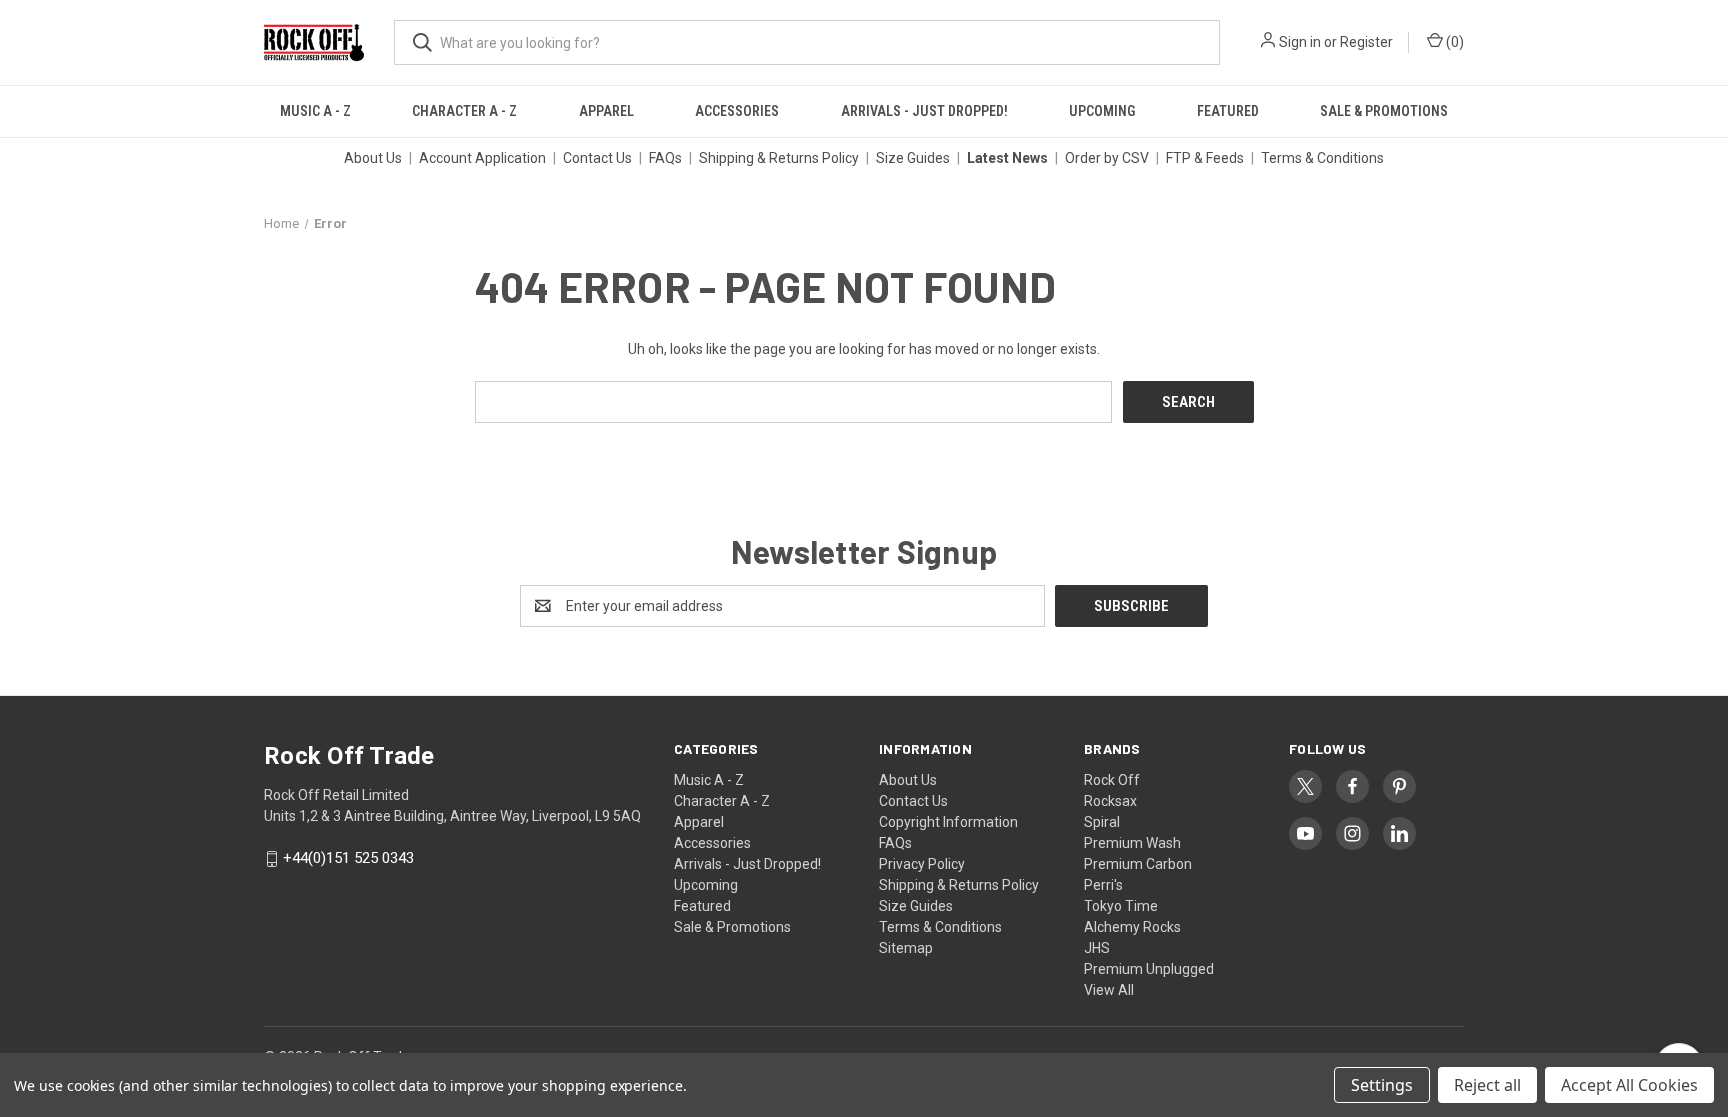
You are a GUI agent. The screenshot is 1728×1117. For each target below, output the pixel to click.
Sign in (1300, 42)
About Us (373, 158)
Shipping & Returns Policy (779, 158)
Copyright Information (948, 822)
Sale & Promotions (1384, 111)
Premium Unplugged (1149, 969)
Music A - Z (315, 111)
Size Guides (913, 158)
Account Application (482, 158)
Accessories (737, 111)
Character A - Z (464, 111)
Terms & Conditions (1322, 158)
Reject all (1487, 1085)
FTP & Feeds (1205, 158)
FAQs (665, 158)
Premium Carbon (1138, 864)
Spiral (1102, 822)
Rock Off (1112, 780)
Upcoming (1102, 111)
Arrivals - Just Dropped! (924, 111)
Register (1366, 42)
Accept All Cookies (1629, 1085)
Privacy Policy (922, 864)
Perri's (1103, 885)
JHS (1097, 948)
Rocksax (1110, 801)
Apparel (606, 111)
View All (1109, 990)
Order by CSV (1107, 158)
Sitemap (906, 948)
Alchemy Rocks (1132, 927)
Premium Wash (1132, 843)
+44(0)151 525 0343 (348, 859)
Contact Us (597, 158)
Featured (1228, 111)
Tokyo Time (1121, 906)
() (1453, 42)
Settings (1382, 1085)
